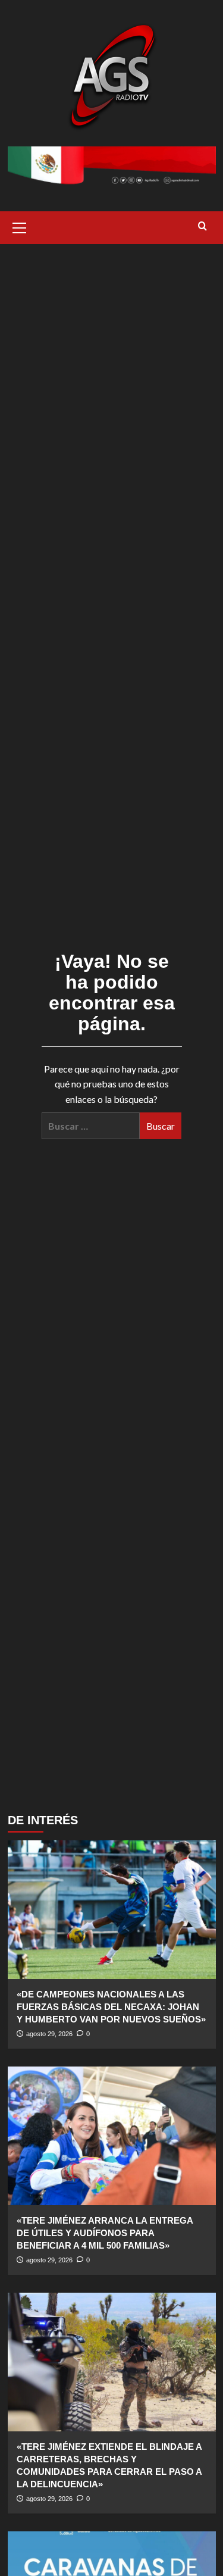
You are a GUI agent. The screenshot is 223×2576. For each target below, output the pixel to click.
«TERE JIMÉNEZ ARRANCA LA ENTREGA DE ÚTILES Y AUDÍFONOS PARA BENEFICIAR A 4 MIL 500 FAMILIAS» (105, 2233)
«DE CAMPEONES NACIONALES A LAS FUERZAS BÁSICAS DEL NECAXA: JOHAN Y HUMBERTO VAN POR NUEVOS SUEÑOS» (111, 2007)
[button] (20, 226)
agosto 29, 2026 (49, 2034)
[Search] (202, 226)
